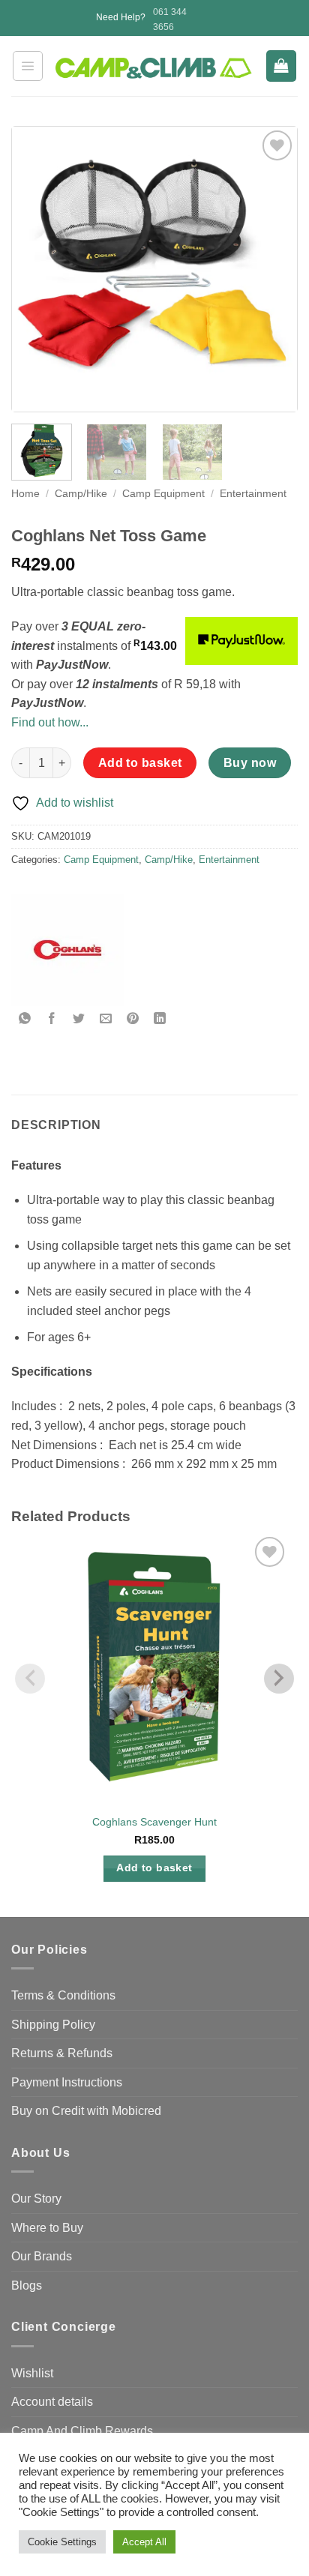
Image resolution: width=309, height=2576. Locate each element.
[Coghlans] (67, 950)
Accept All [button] (144, 2542)
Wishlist (32, 2373)
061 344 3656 (170, 19)
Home (25, 494)
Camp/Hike (81, 494)
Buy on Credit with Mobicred (86, 2111)
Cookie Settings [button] (62, 2542)
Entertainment (253, 494)
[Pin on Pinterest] (133, 1019)
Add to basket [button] (154, 1868)
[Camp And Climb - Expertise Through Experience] (154, 68)
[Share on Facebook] (52, 1019)
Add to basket (140, 763)
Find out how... (50, 722)
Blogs (27, 2285)
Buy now (250, 763)
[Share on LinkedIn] (160, 1019)
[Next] (272, 269)
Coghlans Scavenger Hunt (154, 1822)
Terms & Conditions (63, 1995)
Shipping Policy (53, 2025)
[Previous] (37, 269)
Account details (52, 2402)
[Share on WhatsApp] (25, 1019)
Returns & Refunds (62, 2053)
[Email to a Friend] (106, 1019)
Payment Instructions (67, 2082)
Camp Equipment (163, 494)
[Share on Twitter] (79, 1019)
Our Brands (42, 2256)
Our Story (36, 2199)
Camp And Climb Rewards (82, 2431)
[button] (28, 66)
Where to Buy (47, 2228)
